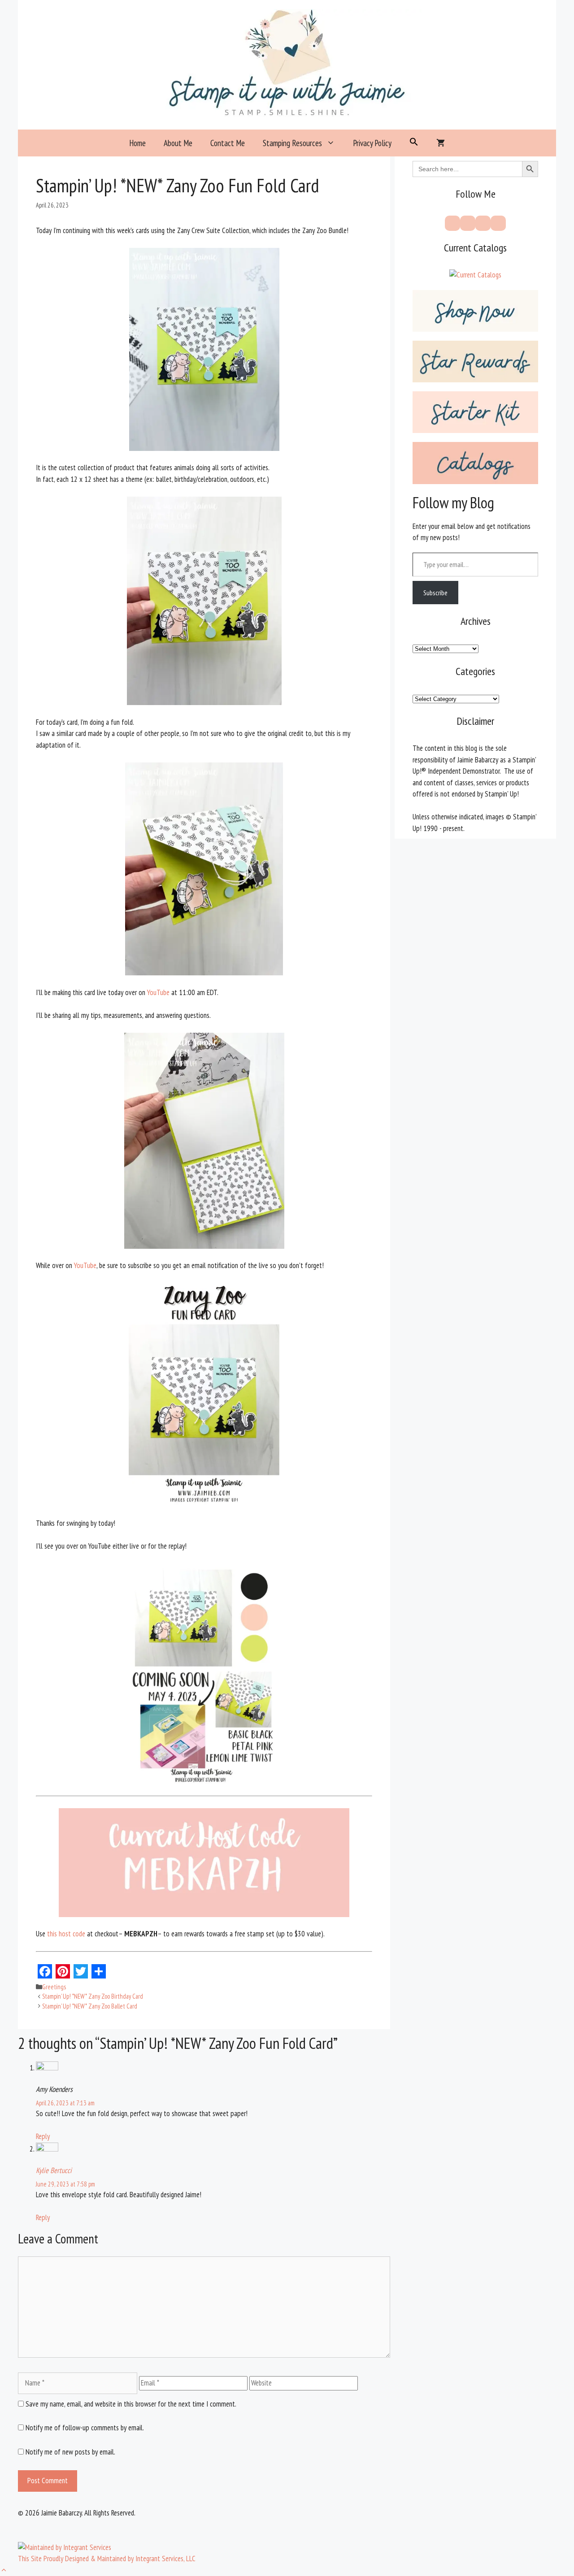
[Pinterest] (468, 223)
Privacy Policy (372, 143)
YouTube (159, 992)
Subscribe (435, 593)
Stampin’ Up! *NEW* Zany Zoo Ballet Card (90, 2006)
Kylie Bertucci (54, 2170)
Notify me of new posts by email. (70, 2452)
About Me (178, 143)
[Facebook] (452, 223)
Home (137, 143)
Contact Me (228, 143)
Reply (43, 2136)
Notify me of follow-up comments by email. (85, 2428)
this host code (65, 1934)
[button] (414, 143)
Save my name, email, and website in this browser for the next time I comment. (131, 2404)
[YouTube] (498, 223)
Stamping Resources (292, 143)
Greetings (54, 1987)
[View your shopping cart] (441, 143)
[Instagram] (483, 223)
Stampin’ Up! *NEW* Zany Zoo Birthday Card (93, 1996)
